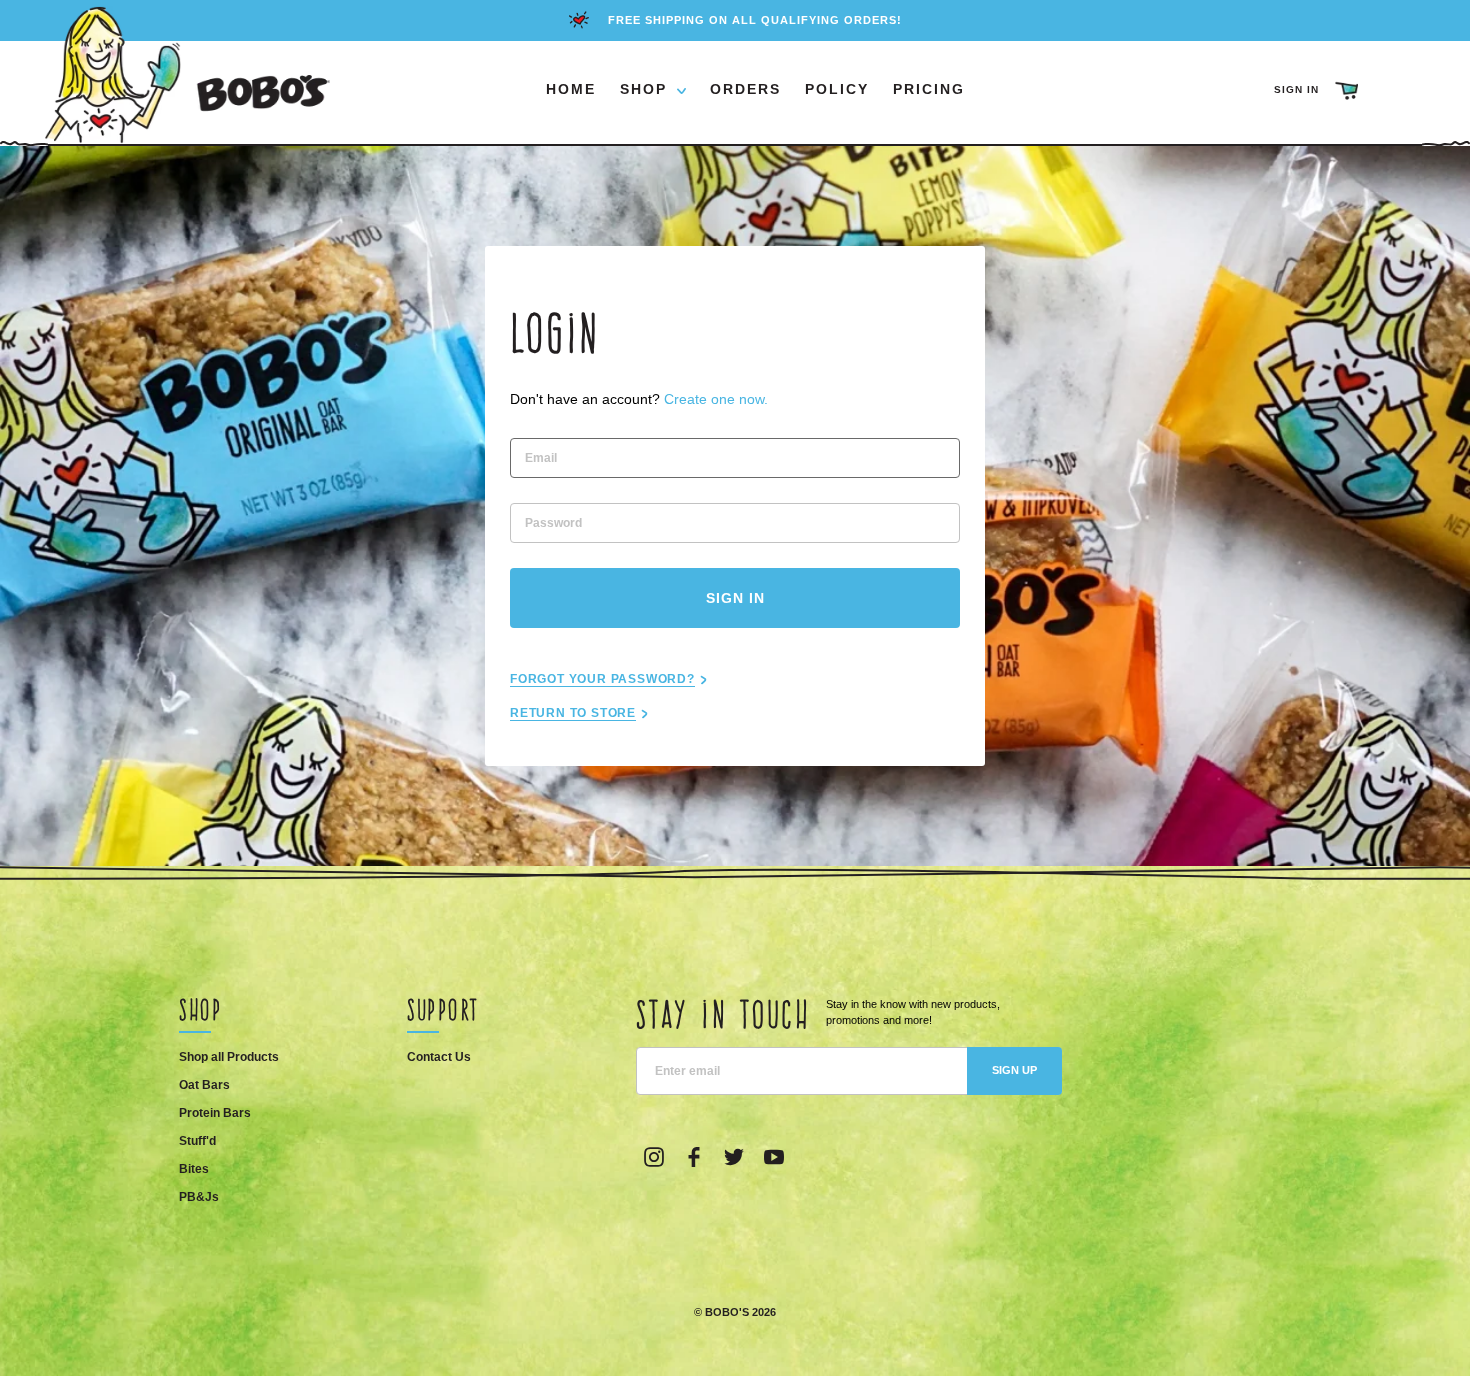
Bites (194, 1169)
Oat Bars (204, 1085)
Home (571, 89)
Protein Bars (215, 1113)
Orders (745, 89)
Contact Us (439, 1057)
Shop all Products (229, 1057)
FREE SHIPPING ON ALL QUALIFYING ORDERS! (755, 20)
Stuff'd (197, 1141)
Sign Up (1014, 1070)
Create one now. (716, 399)
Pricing (929, 89)
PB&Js (199, 1197)
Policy (837, 89)
